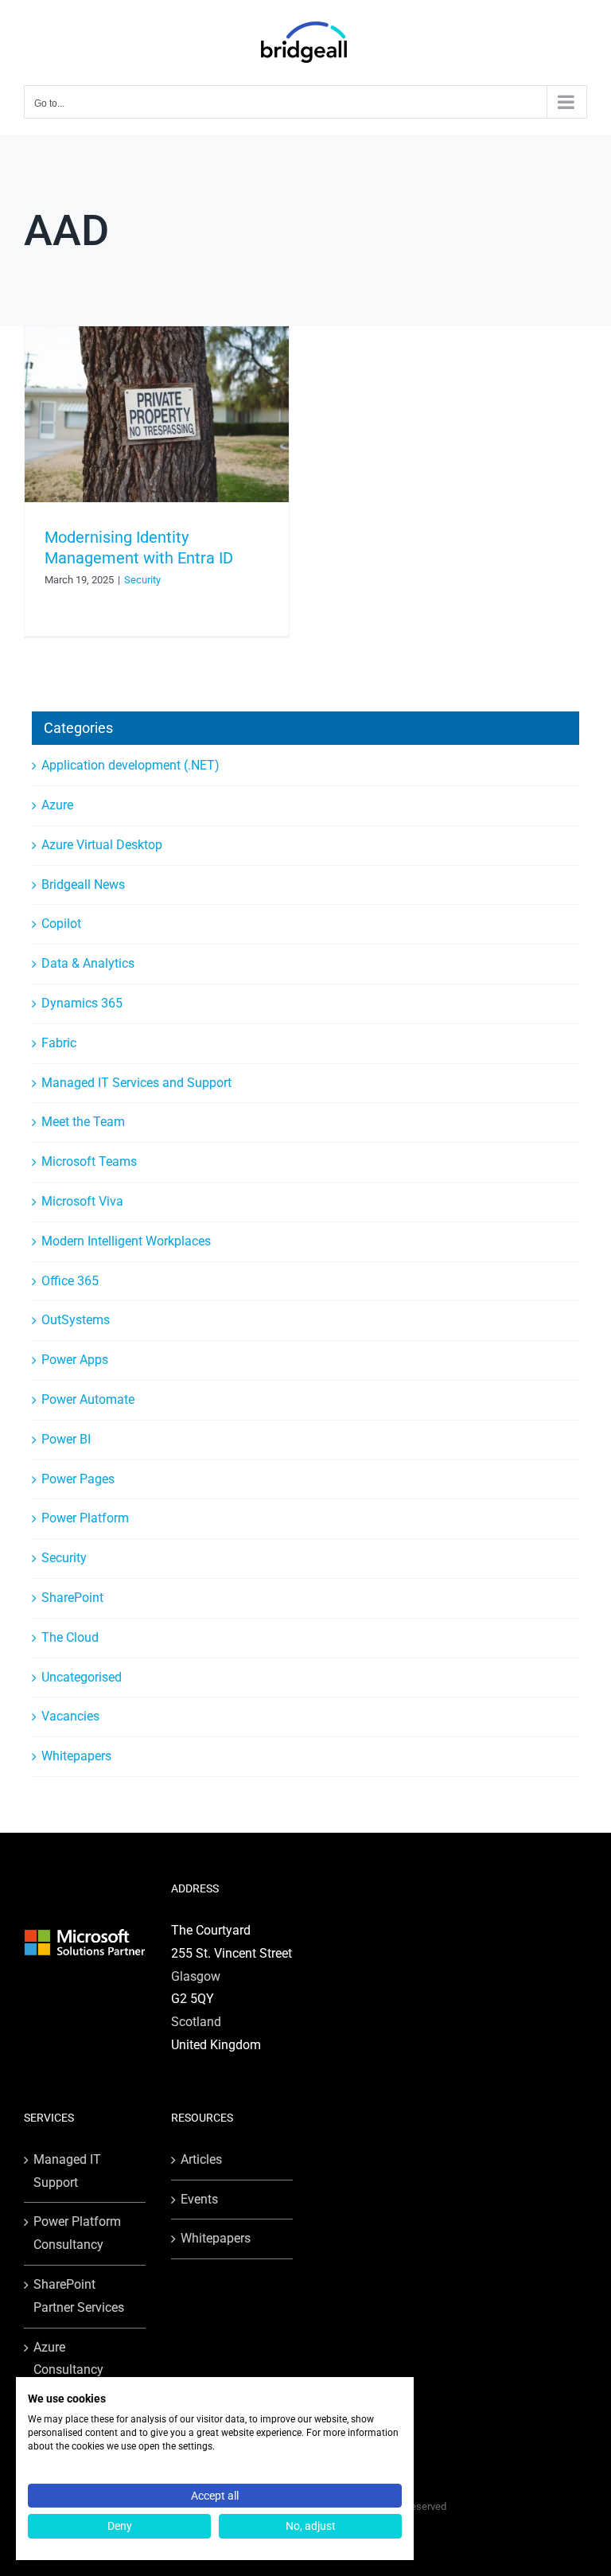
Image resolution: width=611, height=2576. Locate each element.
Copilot (61, 924)
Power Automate (88, 1399)
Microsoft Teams (89, 1161)
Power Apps (75, 1360)
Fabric (59, 1043)
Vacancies (70, 1716)
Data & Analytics (88, 963)
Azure (57, 805)
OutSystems (76, 1320)
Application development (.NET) (130, 765)
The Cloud (70, 1637)
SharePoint (72, 1598)
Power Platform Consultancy (77, 2233)
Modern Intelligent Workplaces (126, 1241)
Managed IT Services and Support (136, 1083)
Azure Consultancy (68, 2359)
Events (199, 2199)
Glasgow (196, 1976)
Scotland (196, 2022)
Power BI (66, 1439)
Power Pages (78, 1479)
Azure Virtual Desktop (102, 845)
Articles (201, 2159)
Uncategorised (82, 1677)
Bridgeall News (83, 885)
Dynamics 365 (82, 1003)
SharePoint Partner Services (79, 2296)
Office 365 (70, 1281)
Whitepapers (76, 1756)
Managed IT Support (67, 2171)
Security (142, 580)
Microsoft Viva (82, 1201)
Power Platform (85, 1518)
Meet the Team (83, 1122)
